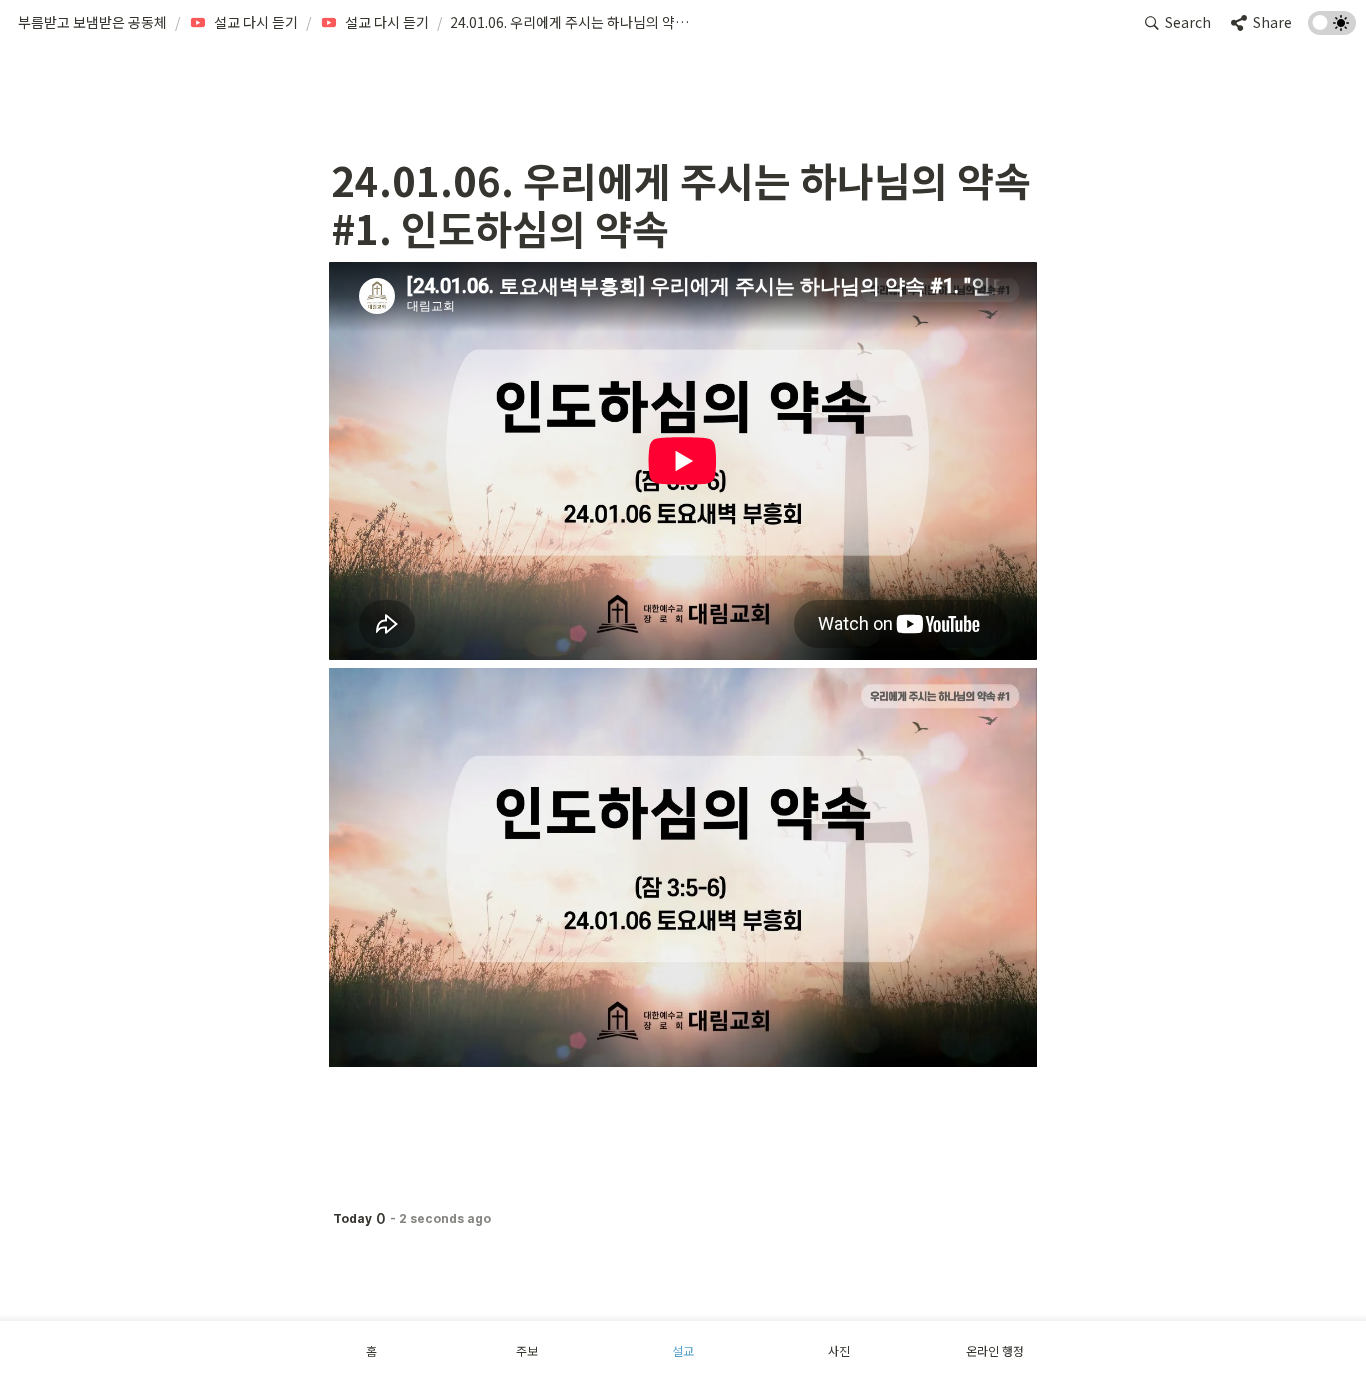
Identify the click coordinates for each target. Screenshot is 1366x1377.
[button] (92, 23)
